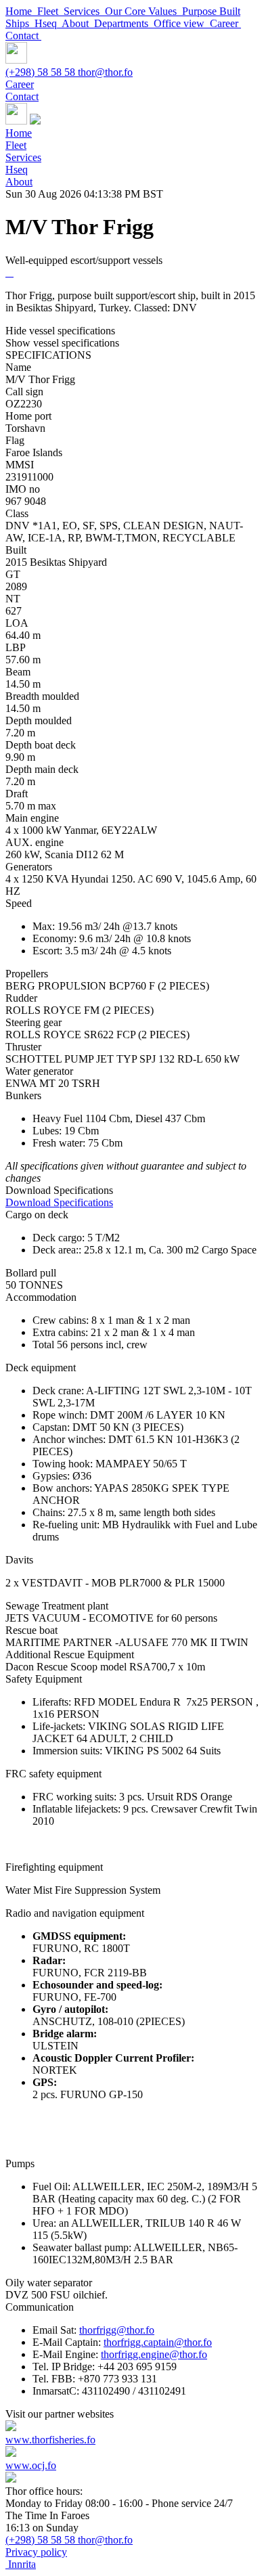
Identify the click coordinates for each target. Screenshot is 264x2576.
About (78, 23)
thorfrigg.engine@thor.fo (154, 2354)
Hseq (48, 23)
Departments (124, 23)
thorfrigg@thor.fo (117, 2330)
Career (225, 23)
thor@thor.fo (105, 72)
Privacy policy (36, 2552)
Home (21, 11)
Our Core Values (144, 11)
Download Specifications (59, 1202)
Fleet (50, 11)
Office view (182, 23)
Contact (23, 36)
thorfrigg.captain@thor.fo (158, 2342)
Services (84, 11)
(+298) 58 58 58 (42, 72)
